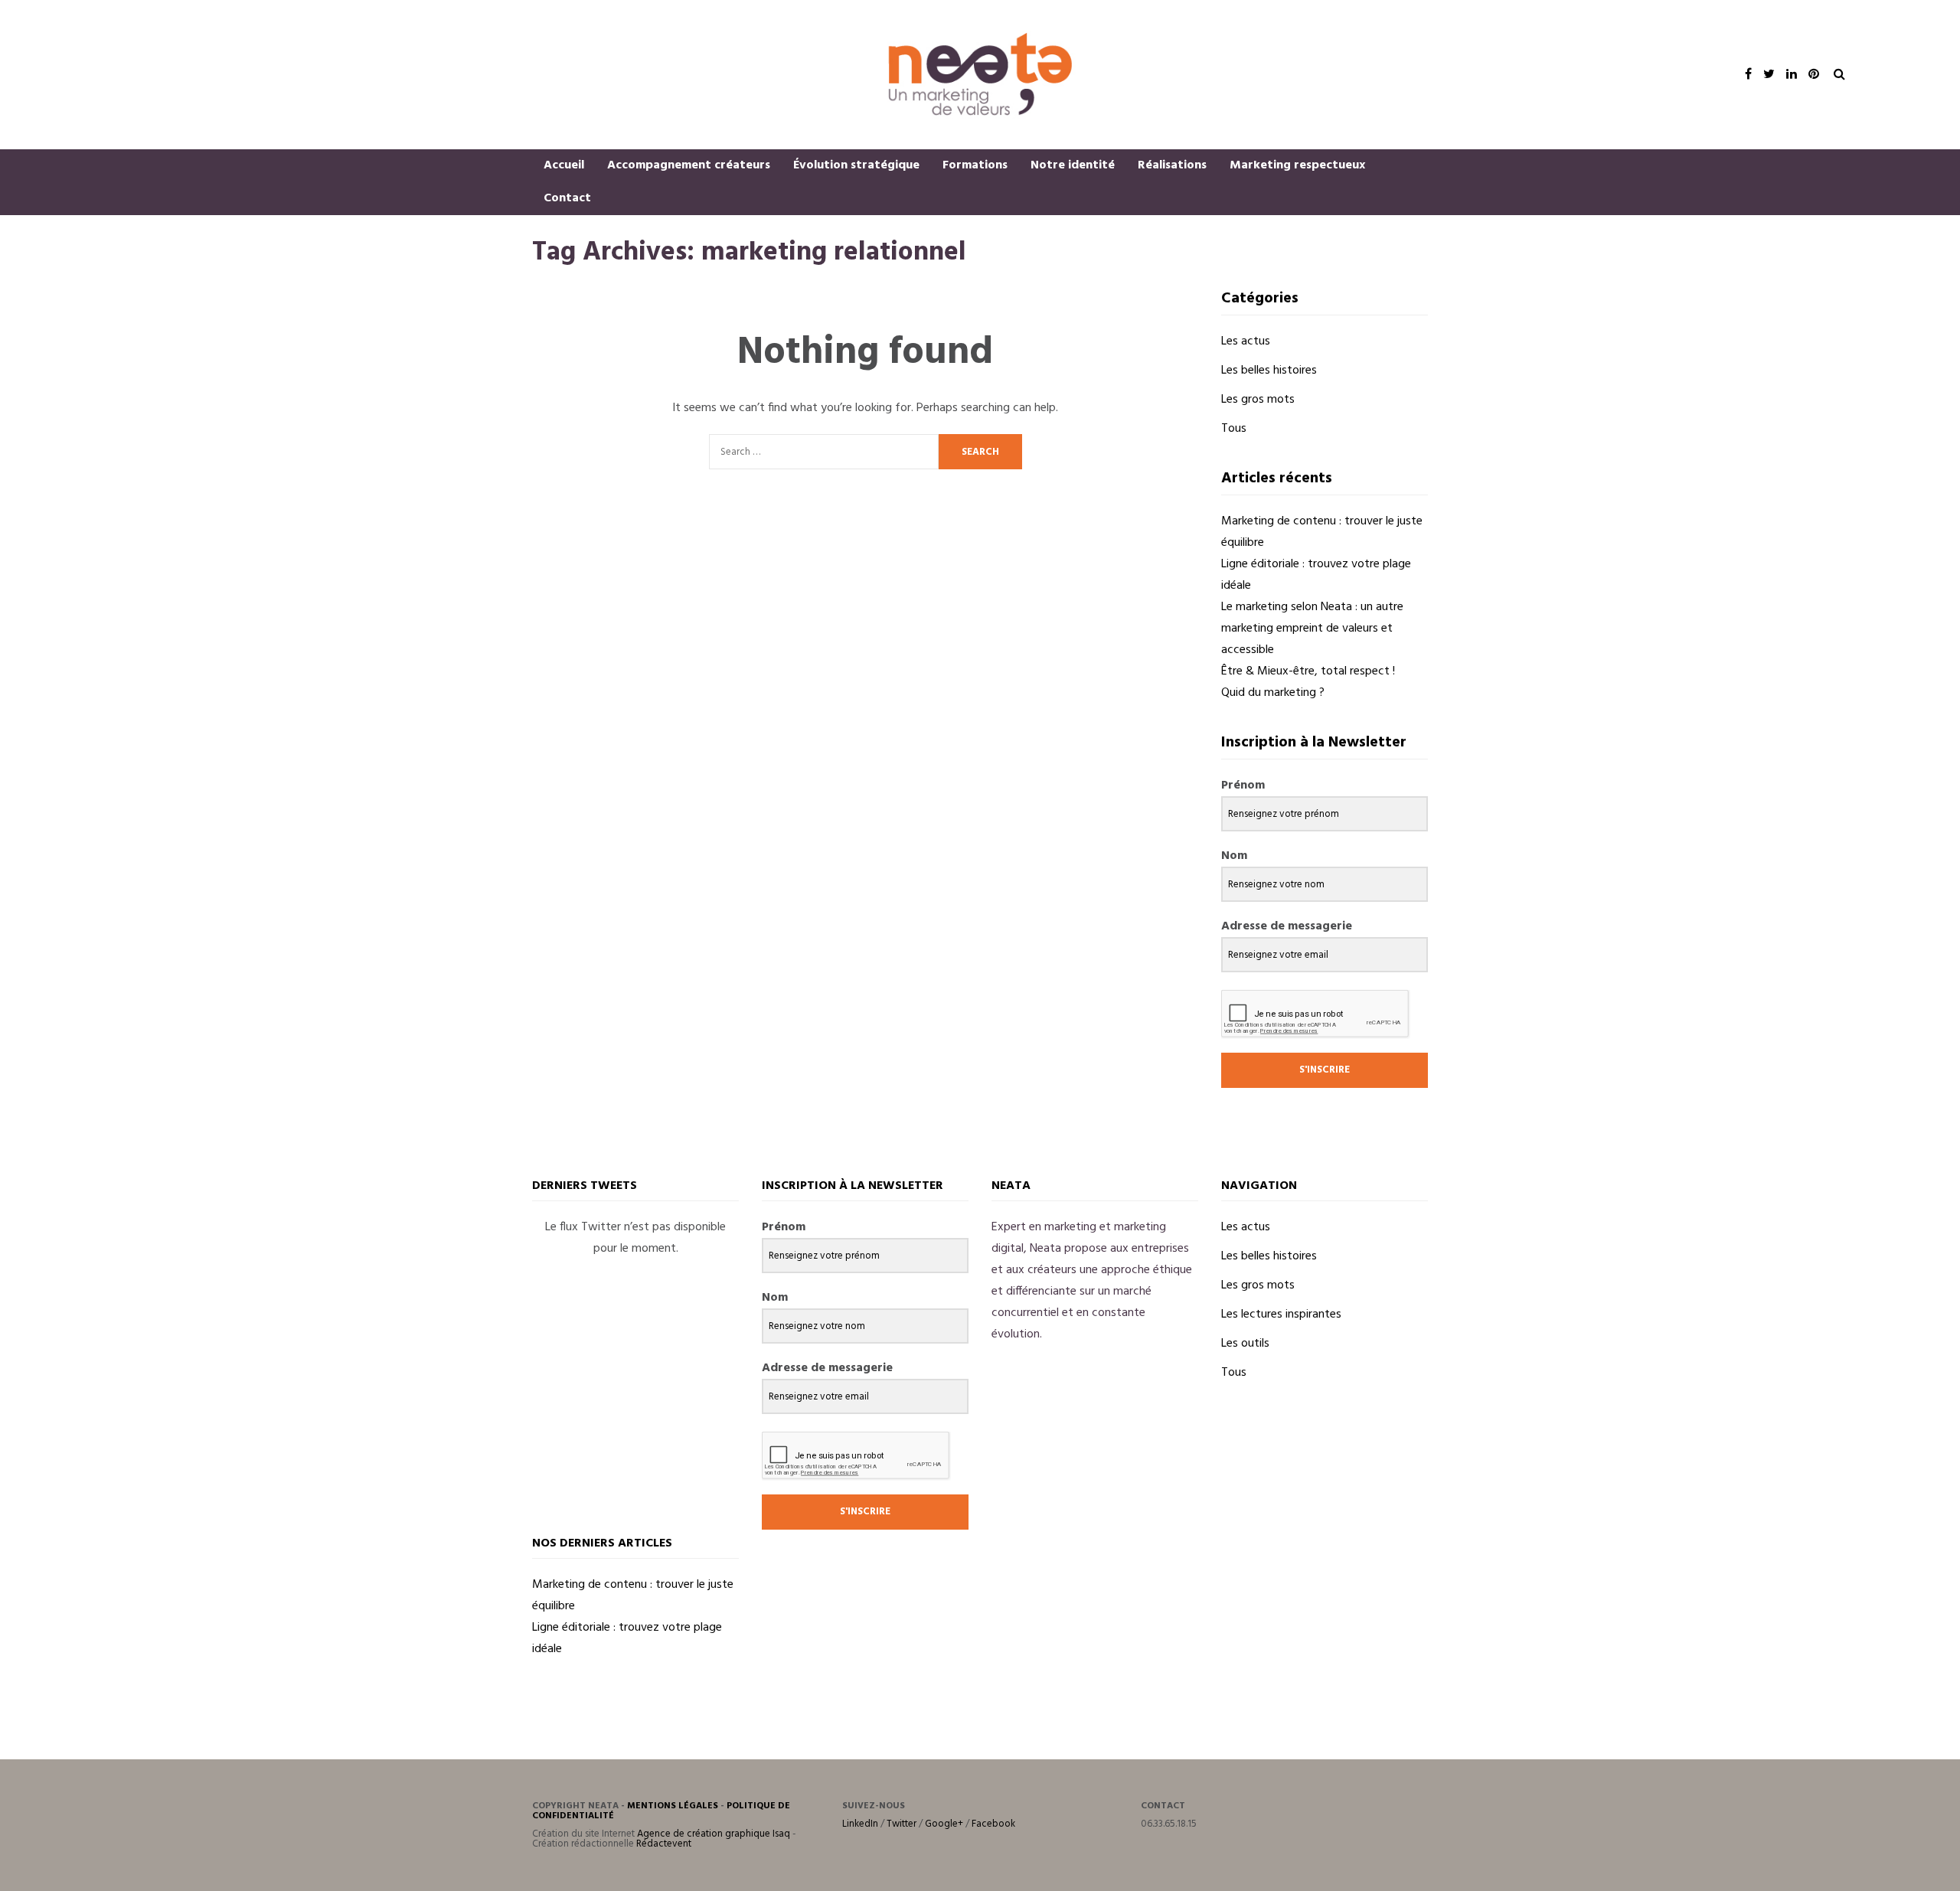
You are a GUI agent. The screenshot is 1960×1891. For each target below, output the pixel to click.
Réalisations (1172, 165)
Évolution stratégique (856, 165)
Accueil (564, 165)
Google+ (944, 1824)
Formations (975, 165)
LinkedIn (860, 1824)
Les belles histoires (1269, 371)
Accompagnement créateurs (689, 165)
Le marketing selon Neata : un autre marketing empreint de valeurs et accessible (1312, 629)
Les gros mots (1258, 400)
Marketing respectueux (1297, 165)
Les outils (1245, 1344)
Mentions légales (673, 1806)
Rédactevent (664, 1844)
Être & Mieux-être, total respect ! (1308, 671)
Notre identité (1073, 165)
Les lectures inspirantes (1281, 1315)
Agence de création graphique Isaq (714, 1834)
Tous (1234, 429)
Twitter (902, 1824)
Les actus (1246, 341)
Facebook (993, 1824)
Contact (567, 198)
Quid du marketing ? (1273, 693)
